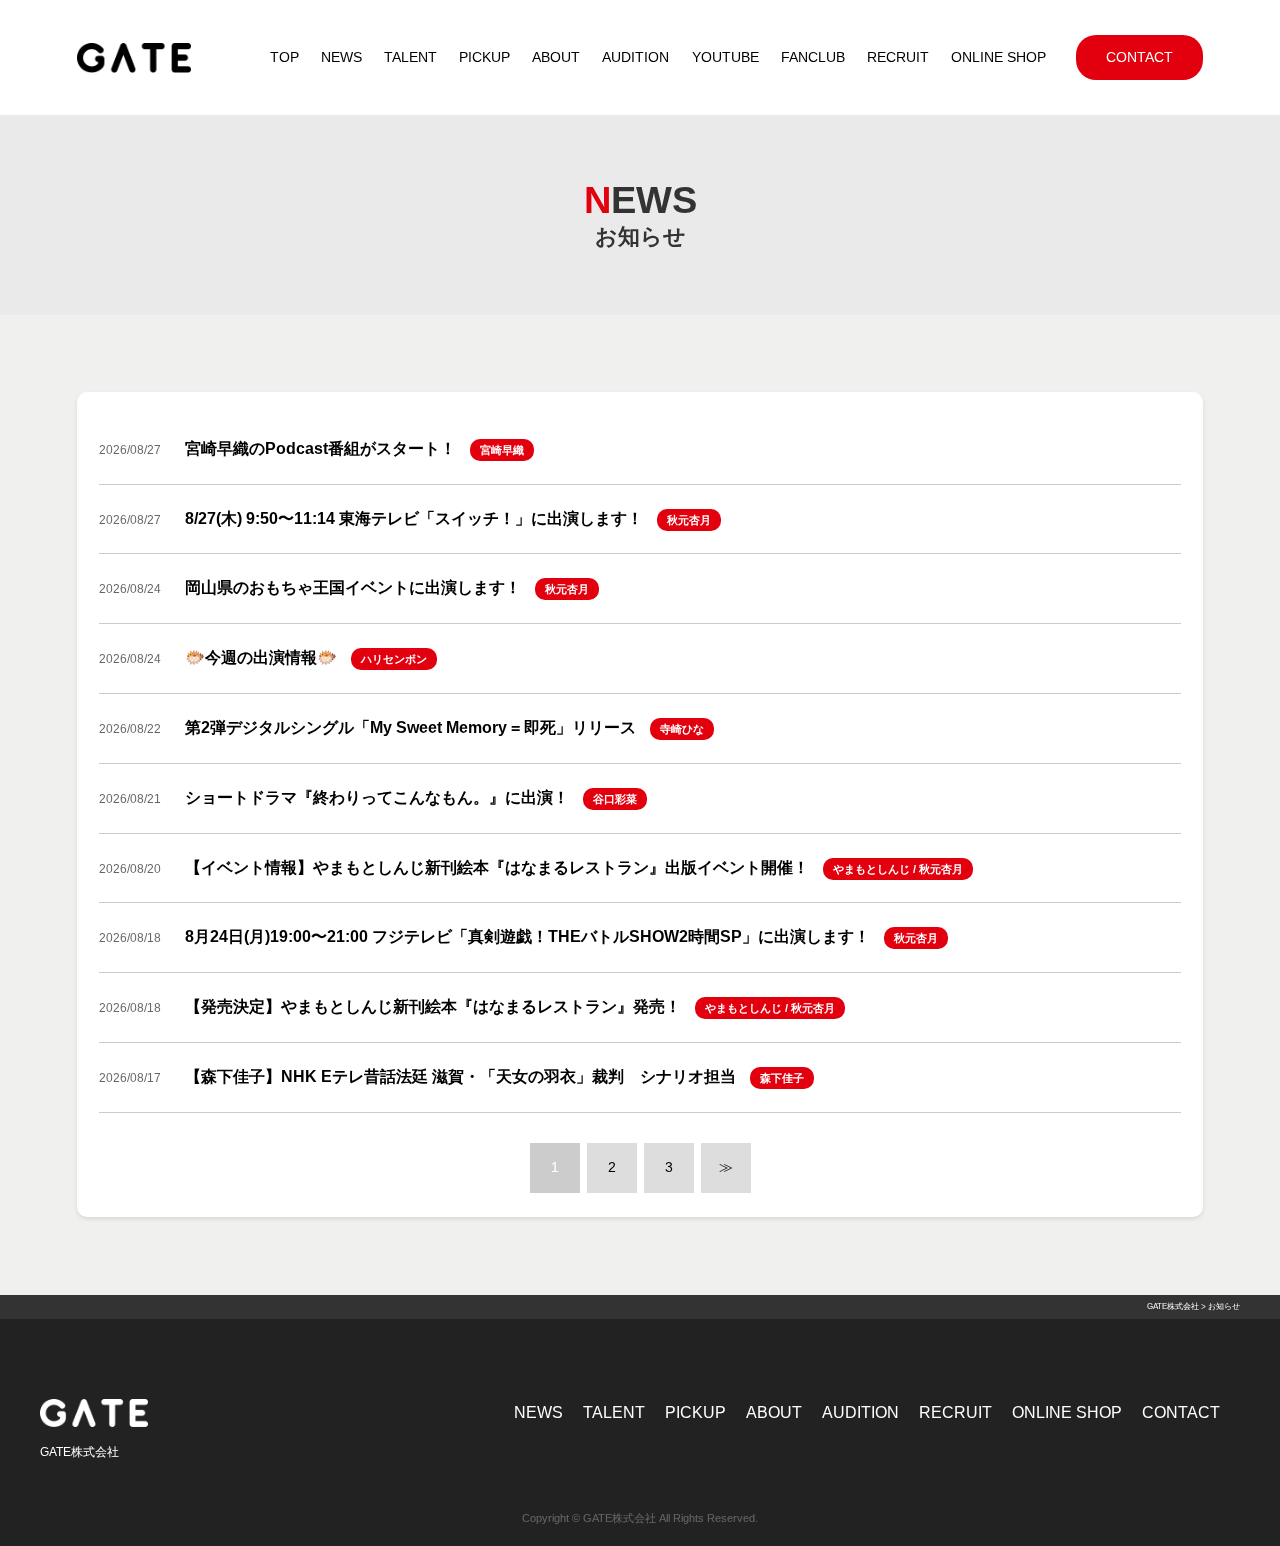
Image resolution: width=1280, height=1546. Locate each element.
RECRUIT (955, 1412)
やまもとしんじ (871, 869)
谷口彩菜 (615, 799)
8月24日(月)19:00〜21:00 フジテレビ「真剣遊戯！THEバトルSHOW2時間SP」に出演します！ (527, 936)
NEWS (538, 1412)
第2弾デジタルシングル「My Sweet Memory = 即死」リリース (410, 727)
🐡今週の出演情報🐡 (261, 657)
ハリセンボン (394, 659)
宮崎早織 (502, 450)
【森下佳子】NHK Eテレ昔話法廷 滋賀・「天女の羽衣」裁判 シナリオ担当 (460, 1076)
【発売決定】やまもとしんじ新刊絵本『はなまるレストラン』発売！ (433, 1006)
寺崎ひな (682, 729)
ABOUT (774, 1412)
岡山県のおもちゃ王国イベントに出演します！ (353, 587)
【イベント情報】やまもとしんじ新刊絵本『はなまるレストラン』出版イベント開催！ (497, 867)
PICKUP (695, 1412)
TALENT (614, 1412)
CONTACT (1181, 1412)
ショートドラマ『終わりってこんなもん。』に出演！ (377, 797)
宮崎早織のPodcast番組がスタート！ (320, 448)
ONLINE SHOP (1067, 1412)
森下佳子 (782, 1078)
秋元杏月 (689, 520)
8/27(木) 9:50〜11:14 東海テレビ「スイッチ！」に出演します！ (414, 518)
